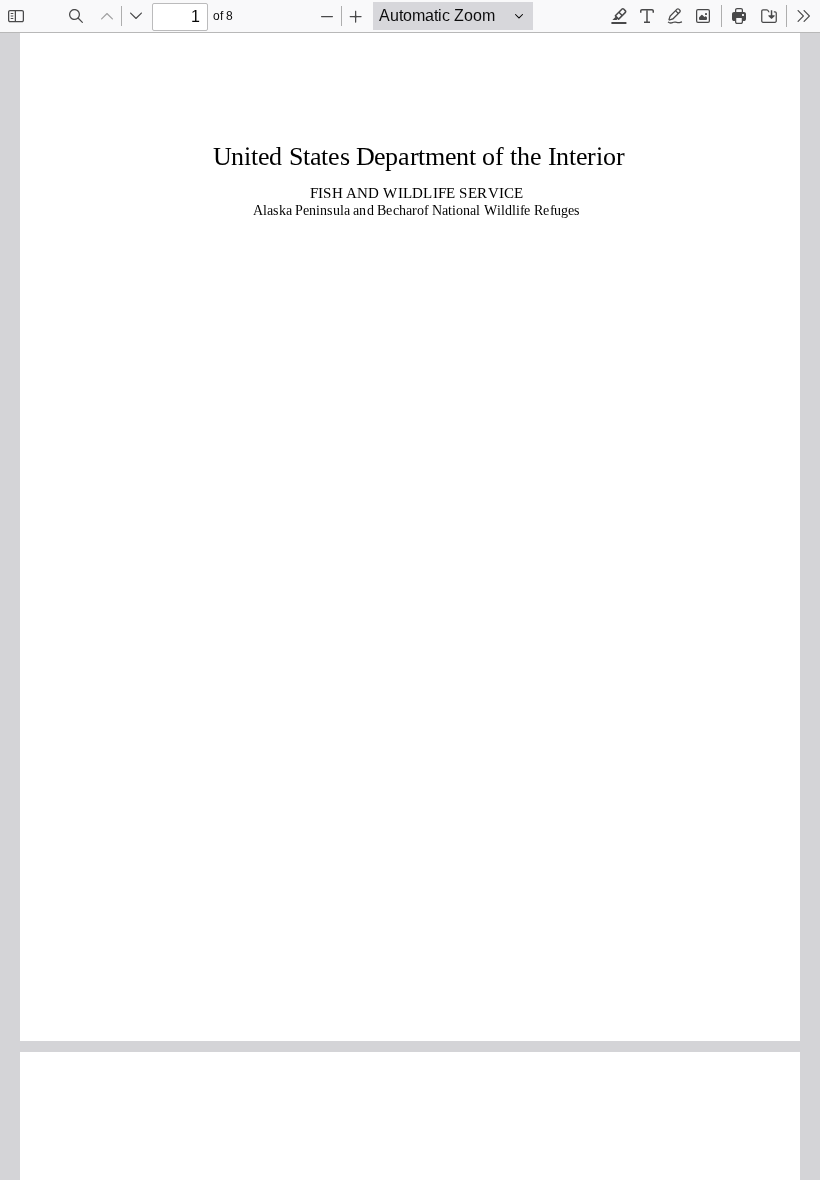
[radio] (619, 16)
